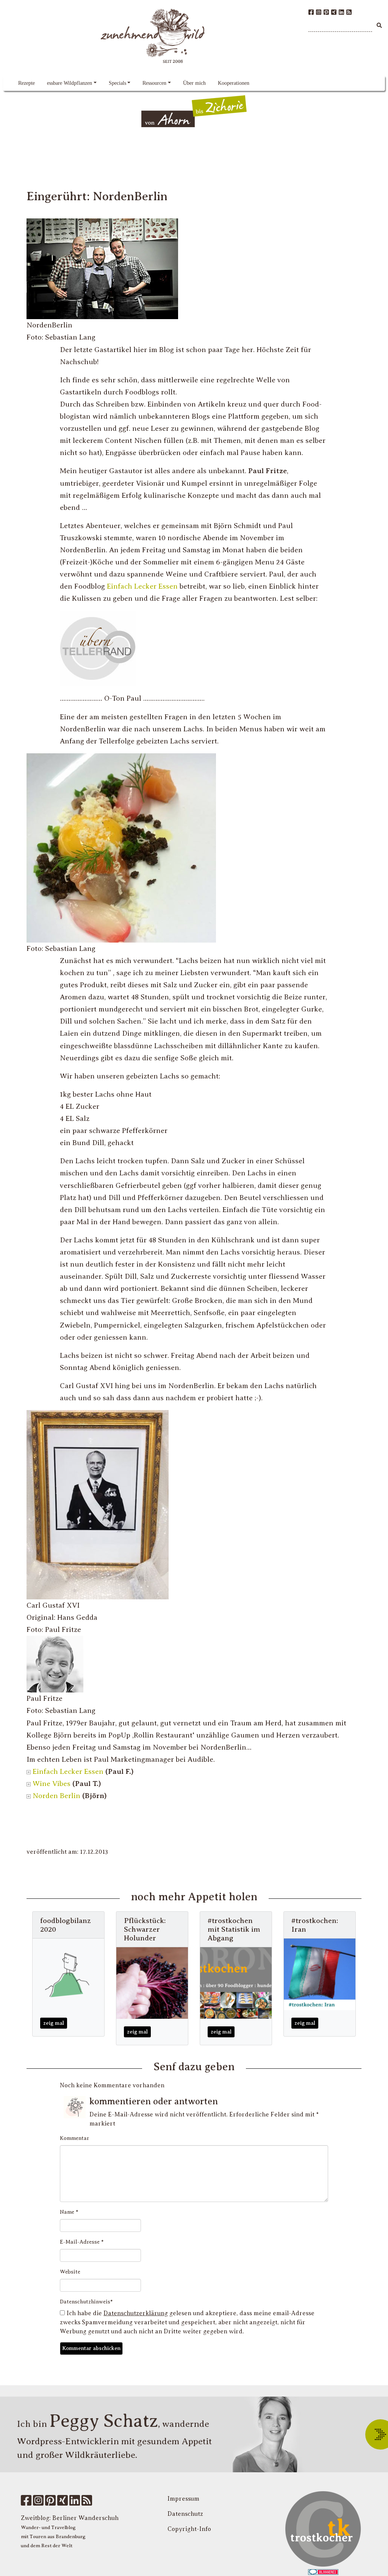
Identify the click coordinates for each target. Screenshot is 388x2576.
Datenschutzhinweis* (86, 2302)
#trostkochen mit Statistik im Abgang (234, 1929)
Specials (117, 83)
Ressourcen (154, 83)
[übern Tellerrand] (98, 648)
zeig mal (54, 2023)
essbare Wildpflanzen (70, 83)
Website (70, 2272)
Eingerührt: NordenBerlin (97, 196)
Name (69, 2212)
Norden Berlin (56, 1796)
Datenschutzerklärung (136, 2313)
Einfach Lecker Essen (142, 586)
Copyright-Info (189, 2529)
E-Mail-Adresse (82, 2242)
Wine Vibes (52, 1784)
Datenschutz (185, 2514)
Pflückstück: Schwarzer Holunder (145, 1929)
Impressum (183, 2499)
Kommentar (74, 2138)
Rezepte (27, 83)
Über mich (194, 83)
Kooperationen (234, 83)
